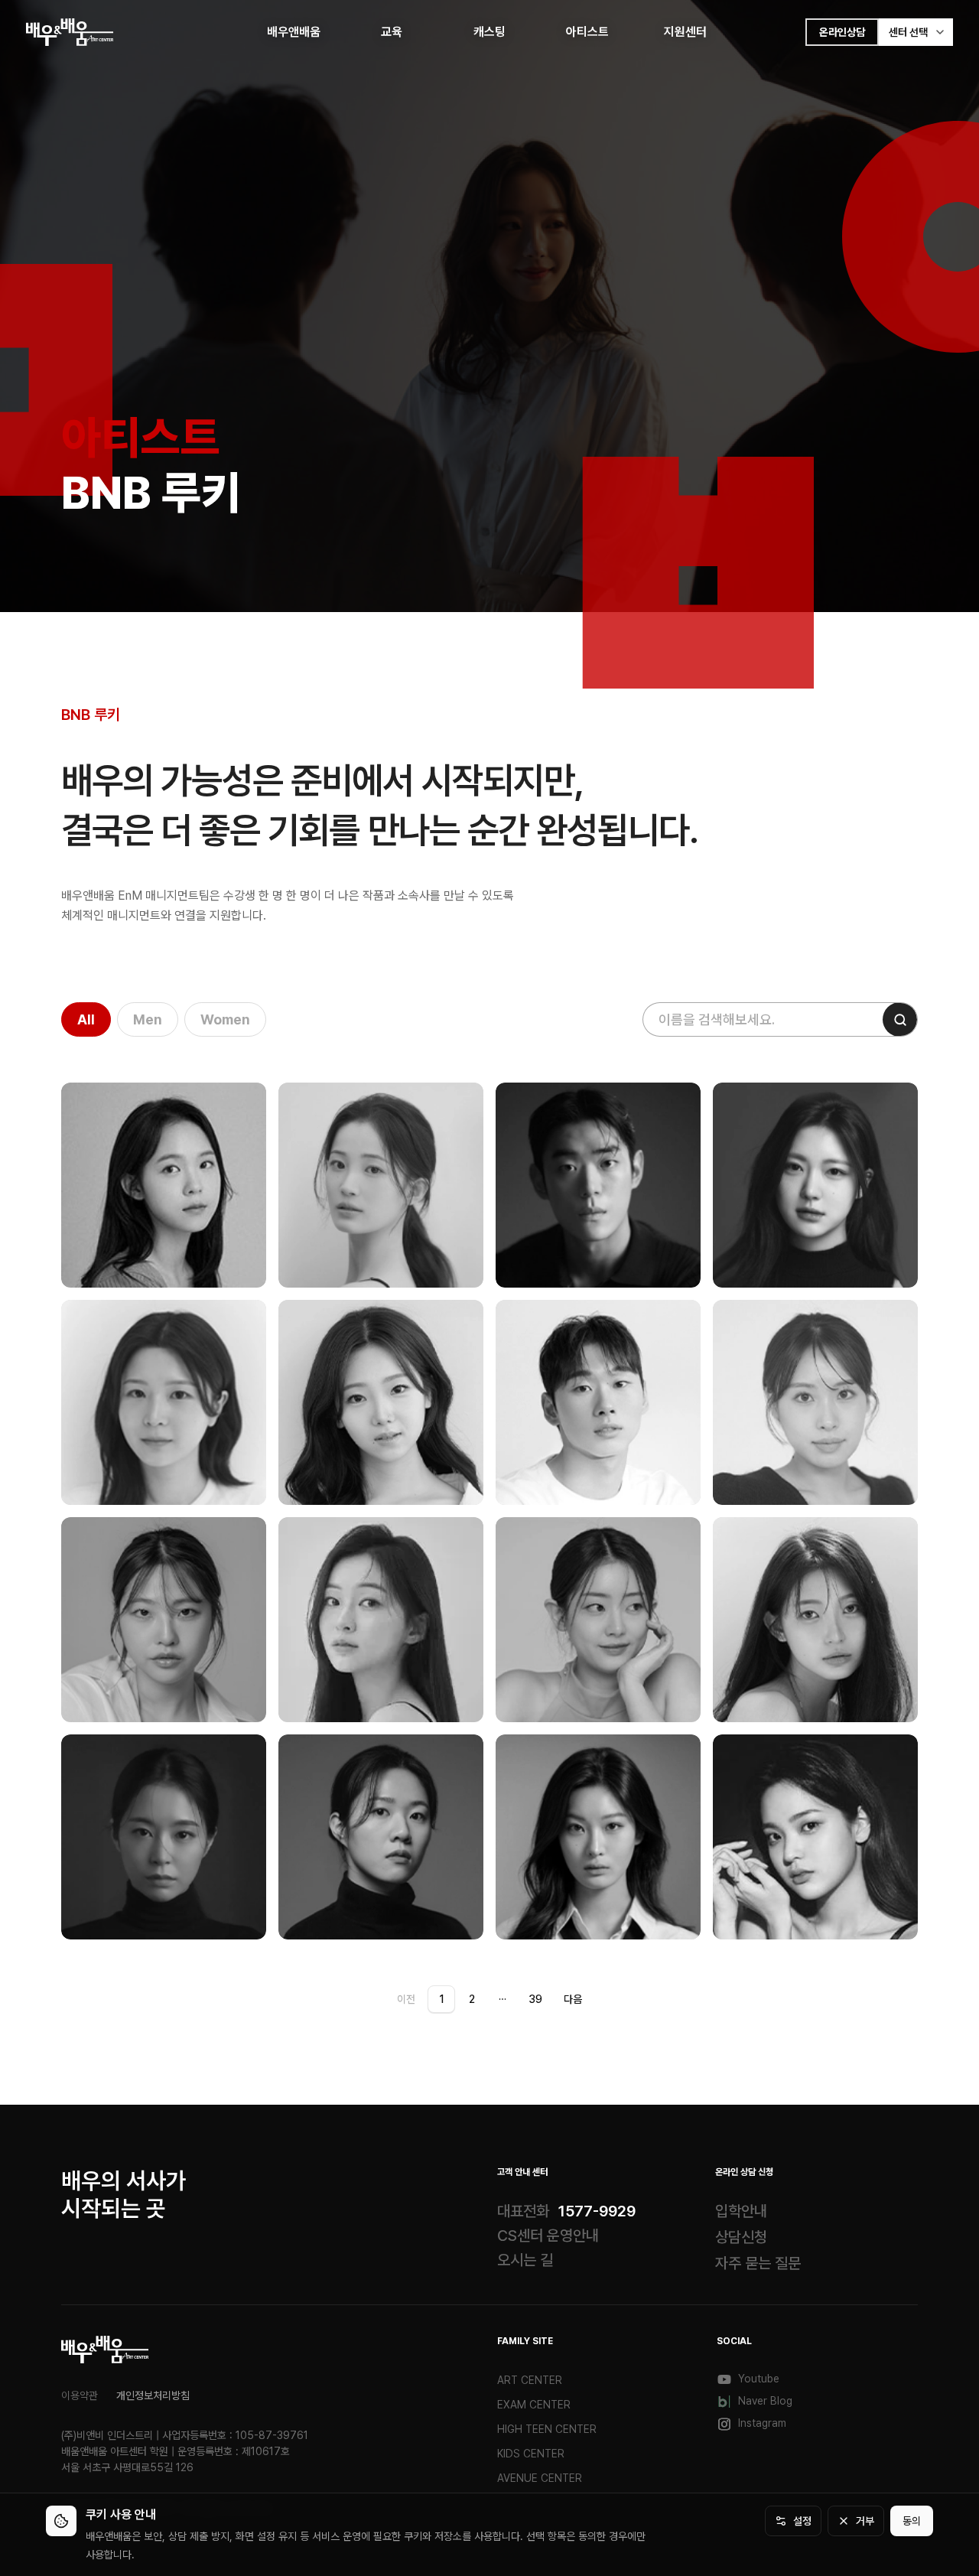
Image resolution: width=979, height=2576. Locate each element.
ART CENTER (530, 2380)
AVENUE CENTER (540, 2478)
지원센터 (685, 32)
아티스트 (587, 32)
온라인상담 (842, 32)
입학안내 (741, 2211)
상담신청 (741, 2237)
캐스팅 (489, 32)
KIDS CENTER (531, 2454)
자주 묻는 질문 (758, 2263)
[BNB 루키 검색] (900, 1019)
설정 (802, 2521)
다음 (573, 1999)
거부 (865, 2521)
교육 (392, 32)
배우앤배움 (294, 32)
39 (535, 1999)
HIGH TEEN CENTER (547, 2429)
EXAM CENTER (534, 2405)
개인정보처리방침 (153, 2395)
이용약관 (80, 2395)
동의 (912, 2521)
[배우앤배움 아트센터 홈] (105, 2350)
